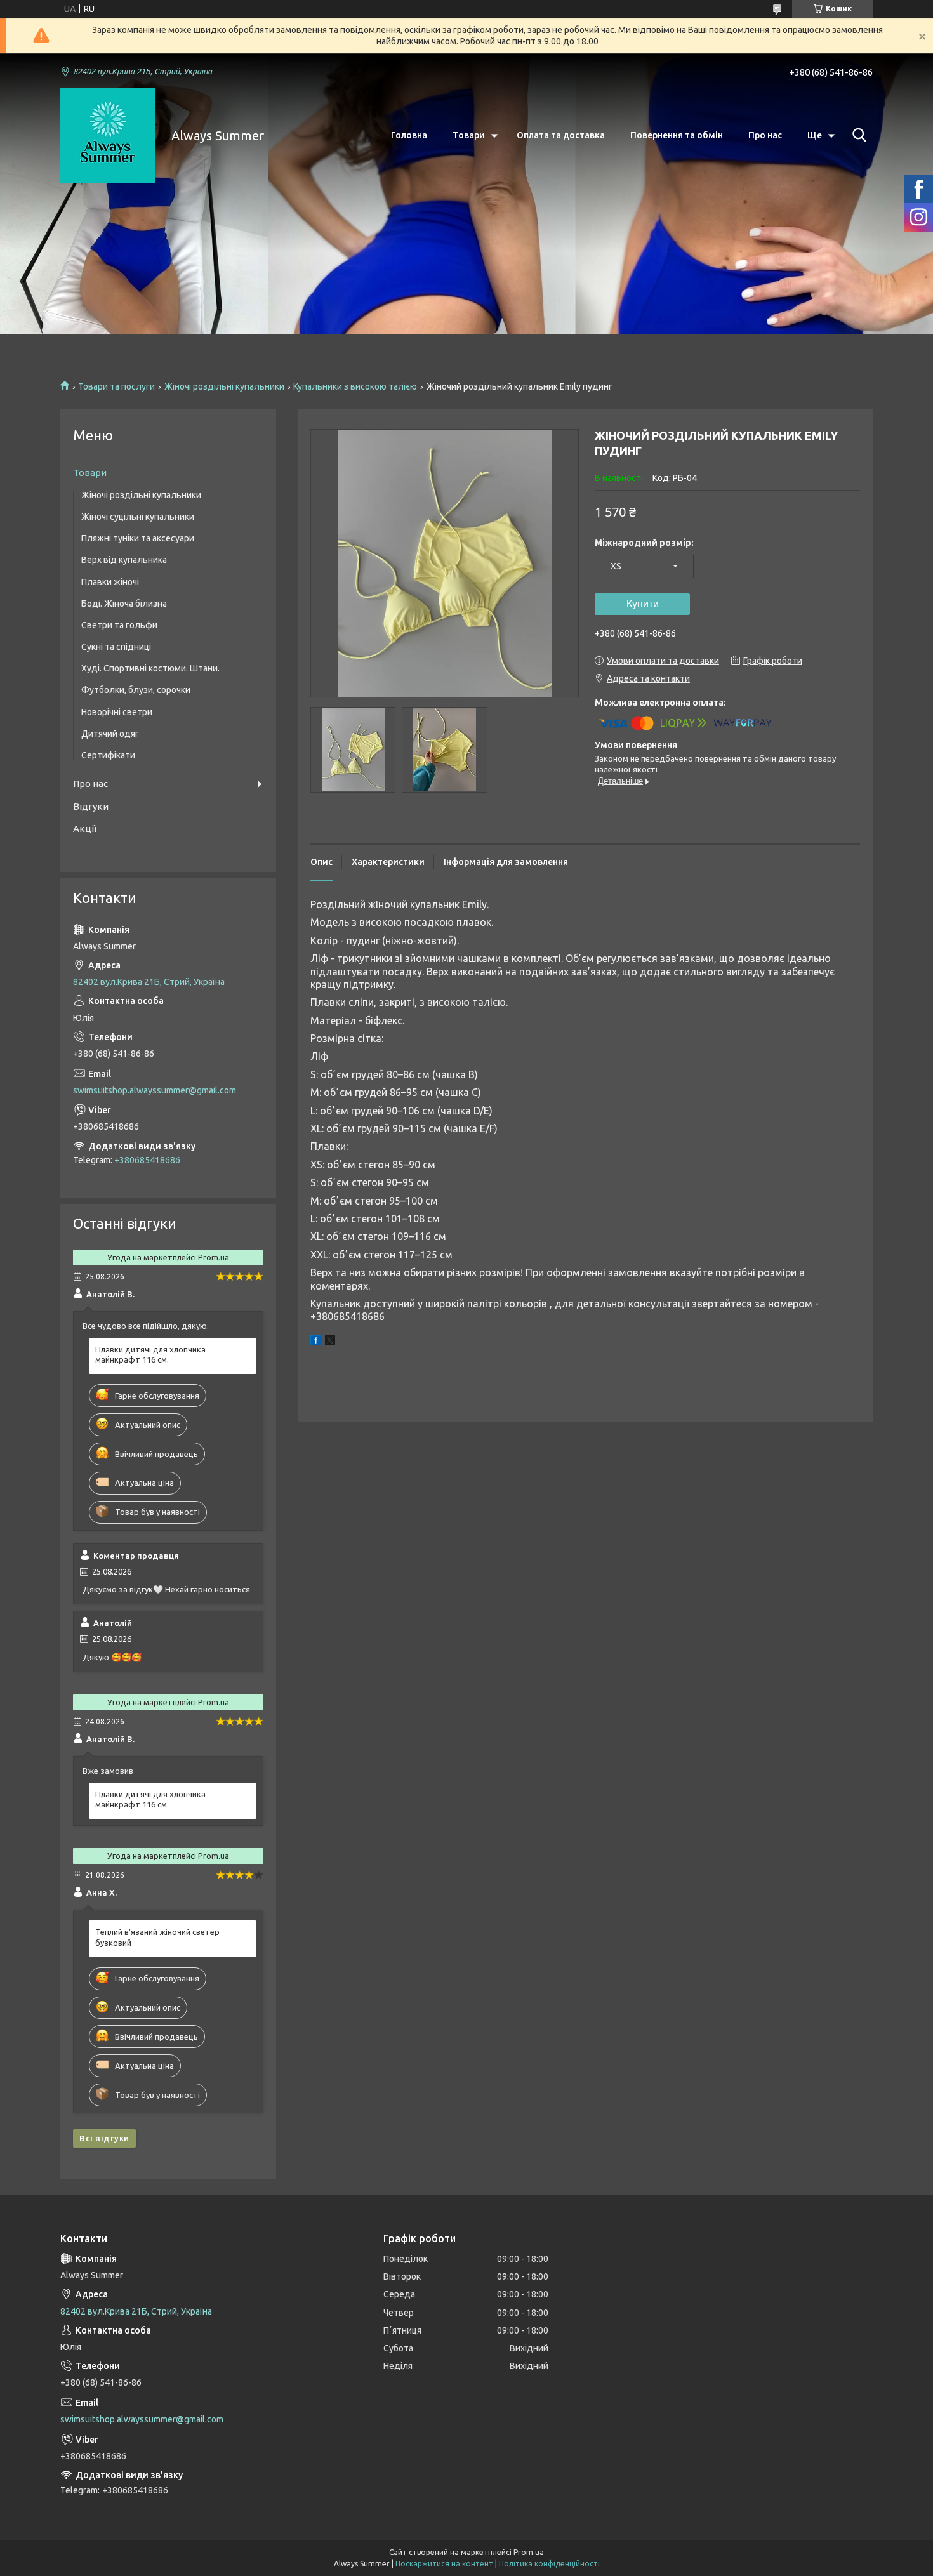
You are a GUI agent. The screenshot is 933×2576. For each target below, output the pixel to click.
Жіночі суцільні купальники (138, 517)
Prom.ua (529, 2552)
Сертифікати (108, 755)
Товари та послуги (116, 386)
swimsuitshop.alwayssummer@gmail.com (155, 1090)
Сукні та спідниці (116, 647)
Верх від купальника (124, 560)
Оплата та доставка (561, 135)
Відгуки (91, 806)
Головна (409, 135)
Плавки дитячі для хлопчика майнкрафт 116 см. (150, 1355)
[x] (330, 1342)
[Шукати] (857, 135)
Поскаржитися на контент (444, 2564)
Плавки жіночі (110, 582)
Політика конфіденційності (549, 2564)
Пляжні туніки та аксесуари (138, 538)
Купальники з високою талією (355, 386)
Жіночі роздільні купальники (224, 386)
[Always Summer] (108, 136)
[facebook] (316, 1342)
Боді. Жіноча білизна (124, 604)
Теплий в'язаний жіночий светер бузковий (157, 1937)
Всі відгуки (104, 2138)
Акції (85, 829)
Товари (469, 135)
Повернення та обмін (677, 135)
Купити (643, 604)
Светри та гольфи (119, 625)
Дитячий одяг (110, 734)
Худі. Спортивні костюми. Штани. (150, 668)
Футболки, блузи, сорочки (136, 690)
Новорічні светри (117, 712)
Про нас (765, 135)
